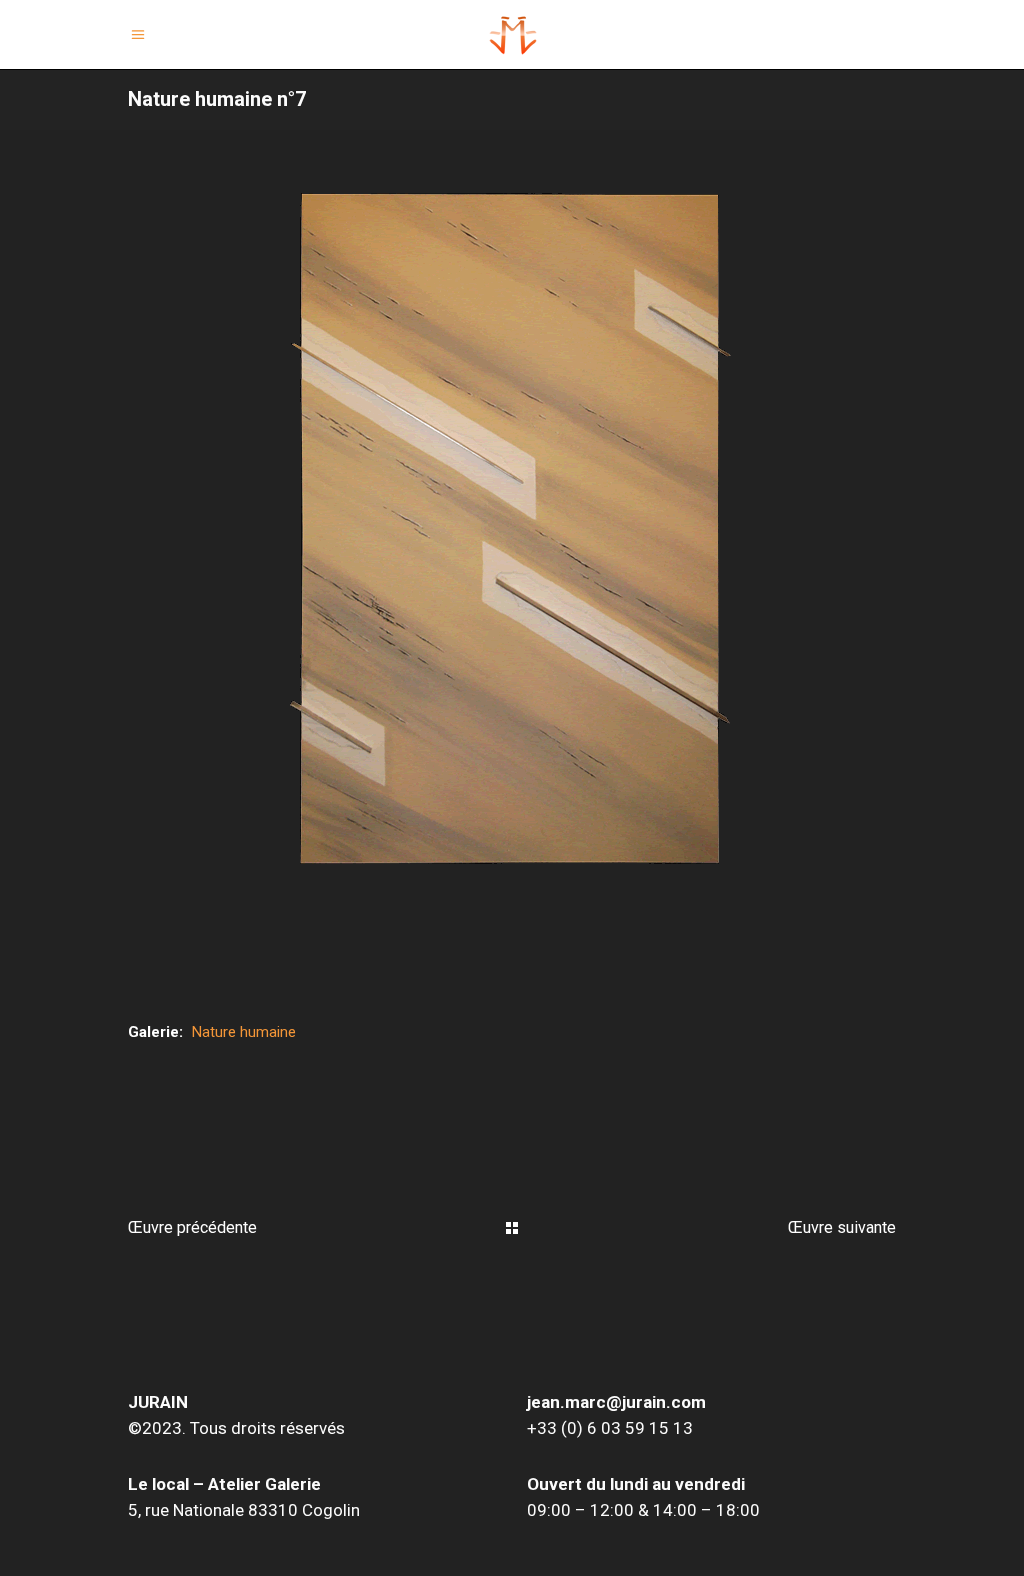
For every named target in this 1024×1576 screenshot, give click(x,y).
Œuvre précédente (192, 1227)
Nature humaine (244, 1032)
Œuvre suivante (842, 1227)
